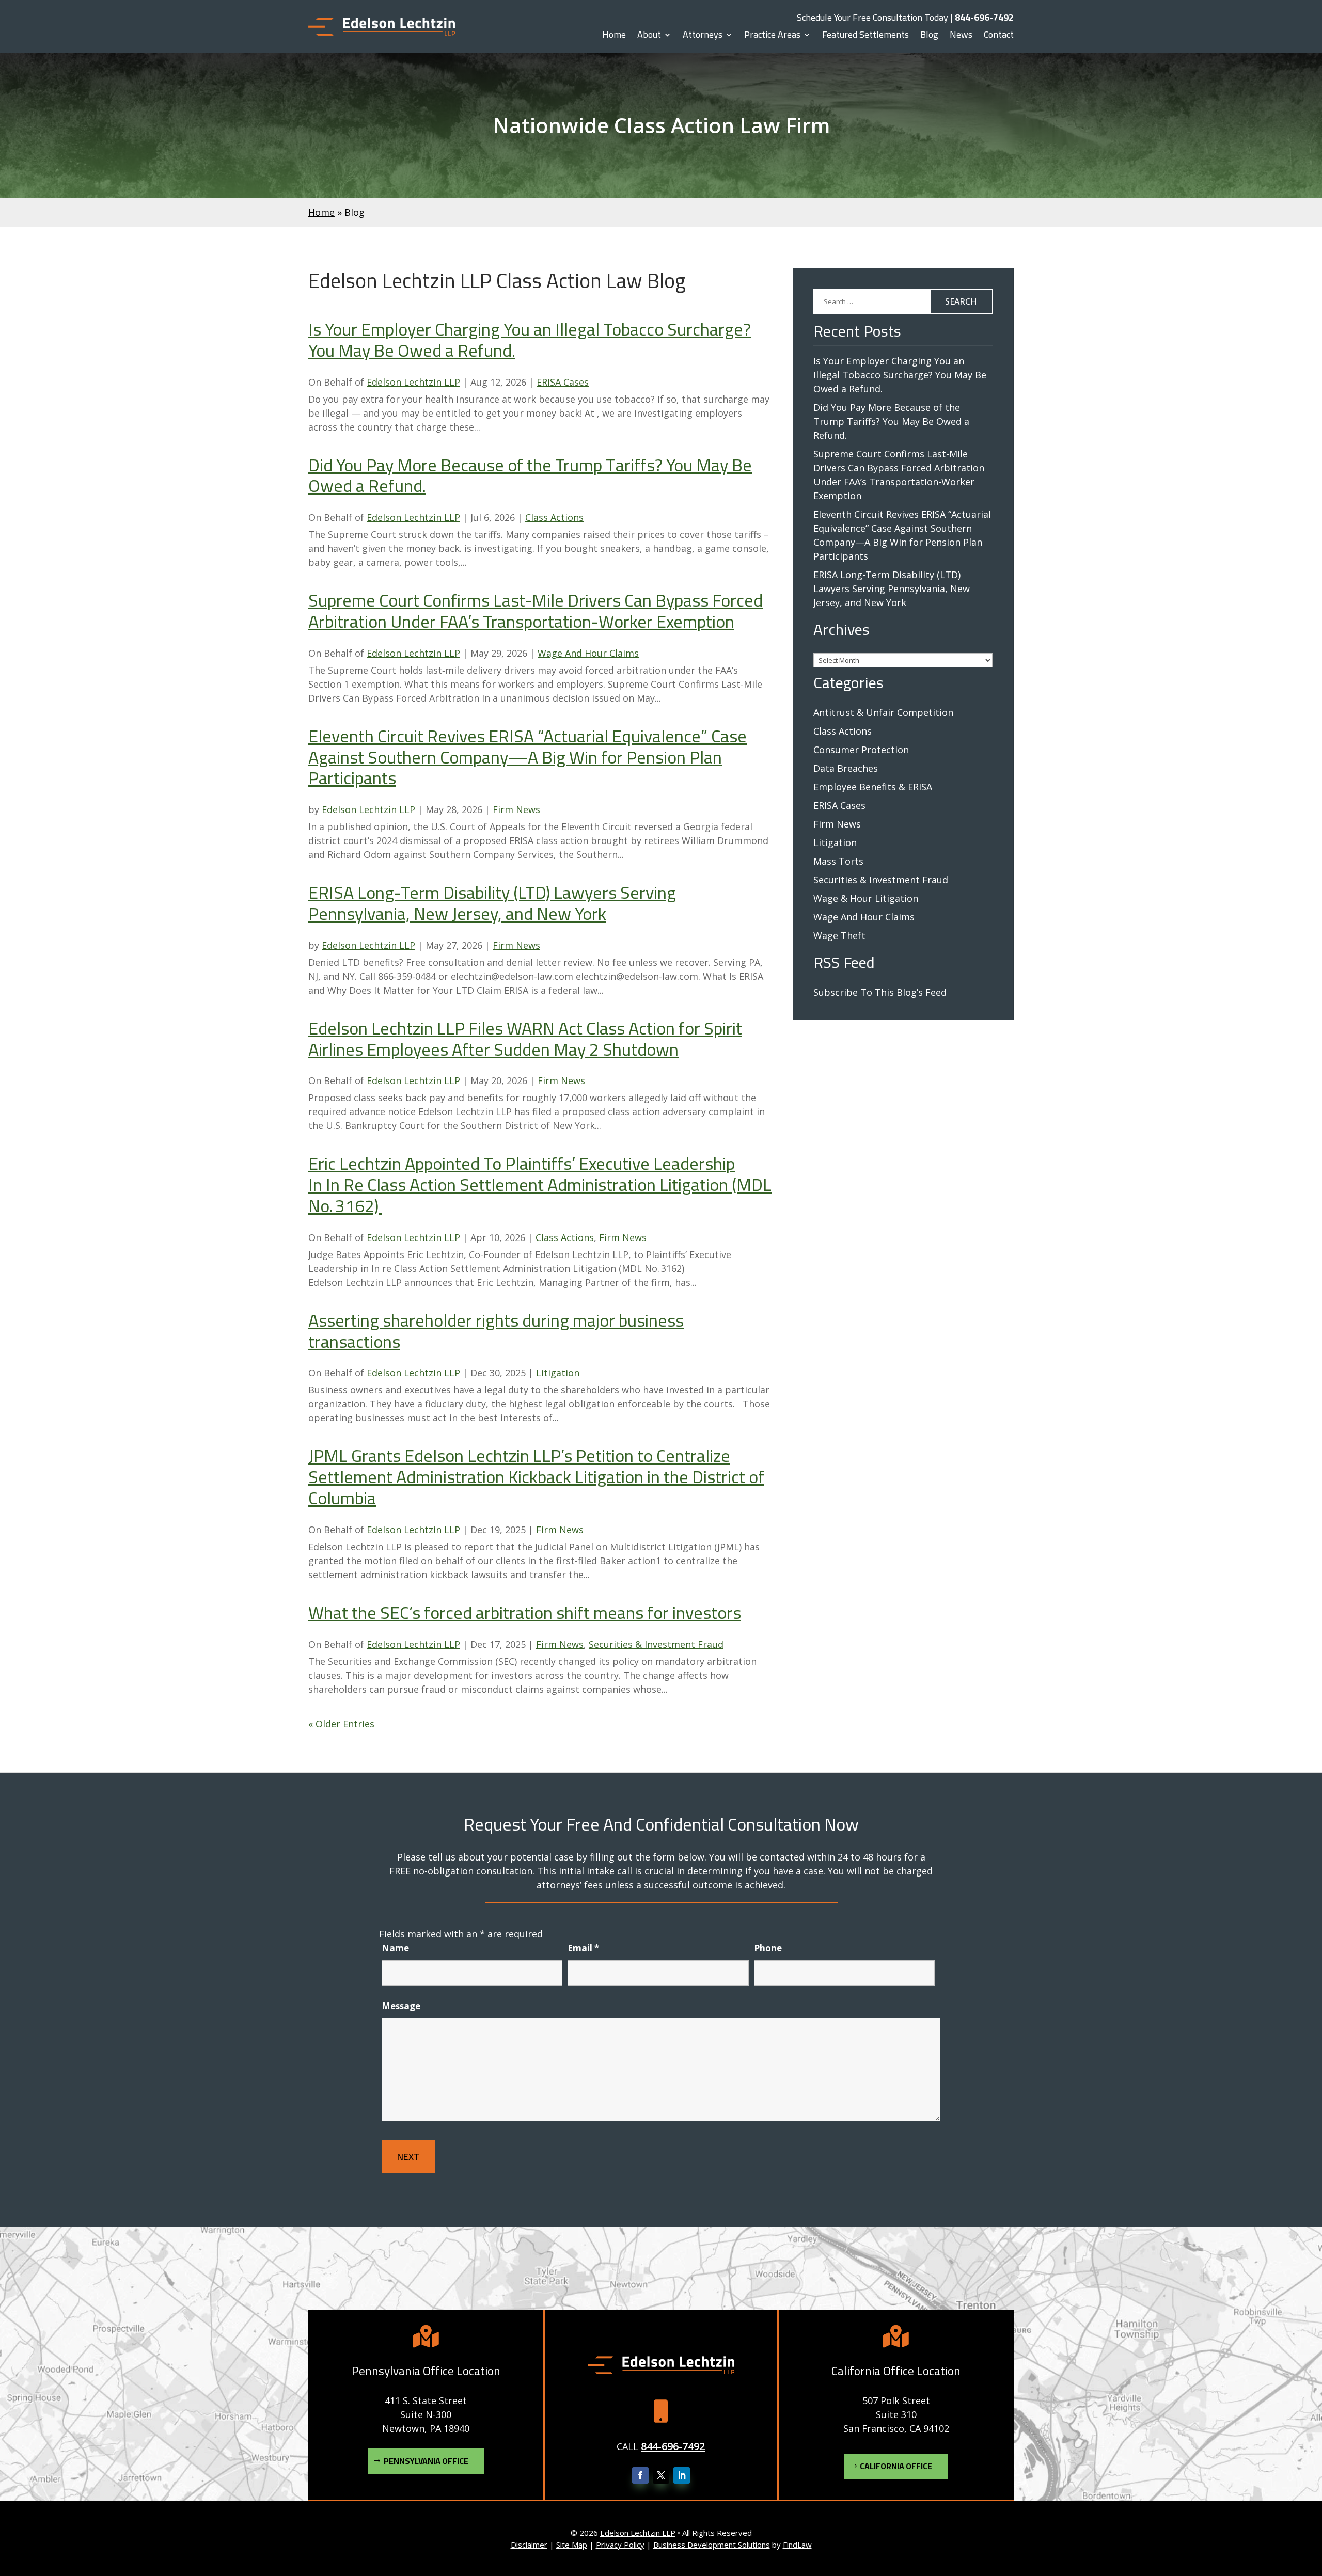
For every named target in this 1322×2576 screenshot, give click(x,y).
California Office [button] (896, 2466)
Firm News (516, 809)
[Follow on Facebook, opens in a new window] (640, 2475)
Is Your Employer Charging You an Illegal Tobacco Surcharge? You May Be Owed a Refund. (530, 340)
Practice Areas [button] (772, 37)
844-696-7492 (984, 17)
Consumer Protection (861, 750)
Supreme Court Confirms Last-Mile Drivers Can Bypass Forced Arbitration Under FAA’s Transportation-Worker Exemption (536, 611)
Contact (999, 37)
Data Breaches (846, 768)
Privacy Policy (620, 2545)
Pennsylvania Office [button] (426, 2461)
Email (583, 1948)
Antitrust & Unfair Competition (883, 712)
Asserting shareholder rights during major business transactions (496, 1331)
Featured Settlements (865, 37)
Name (395, 1948)
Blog (929, 37)
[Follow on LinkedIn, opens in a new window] (682, 2475)
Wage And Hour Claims (588, 653)
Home (614, 37)
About (649, 37)
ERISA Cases (563, 382)
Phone (768, 1948)
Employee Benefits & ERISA (873, 787)
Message (401, 2006)
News (961, 37)
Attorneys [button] (703, 37)
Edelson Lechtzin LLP (413, 382)
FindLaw (797, 2545)
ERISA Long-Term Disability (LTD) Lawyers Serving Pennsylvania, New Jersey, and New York (492, 903)
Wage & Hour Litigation (866, 898)
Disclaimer (529, 2545)
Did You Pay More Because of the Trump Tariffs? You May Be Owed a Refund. (530, 475)
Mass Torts (838, 861)
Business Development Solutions (712, 2545)
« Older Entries (341, 1724)
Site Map (572, 2545)
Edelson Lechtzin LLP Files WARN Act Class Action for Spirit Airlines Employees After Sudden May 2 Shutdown (525, 1039)
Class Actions (554, 517)
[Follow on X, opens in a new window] (661, 2475)
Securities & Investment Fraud (656, 1644)
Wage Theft (839, 935)
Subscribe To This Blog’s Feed (880, 992)
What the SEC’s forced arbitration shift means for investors (525, 1612)
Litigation (558, 1373)
